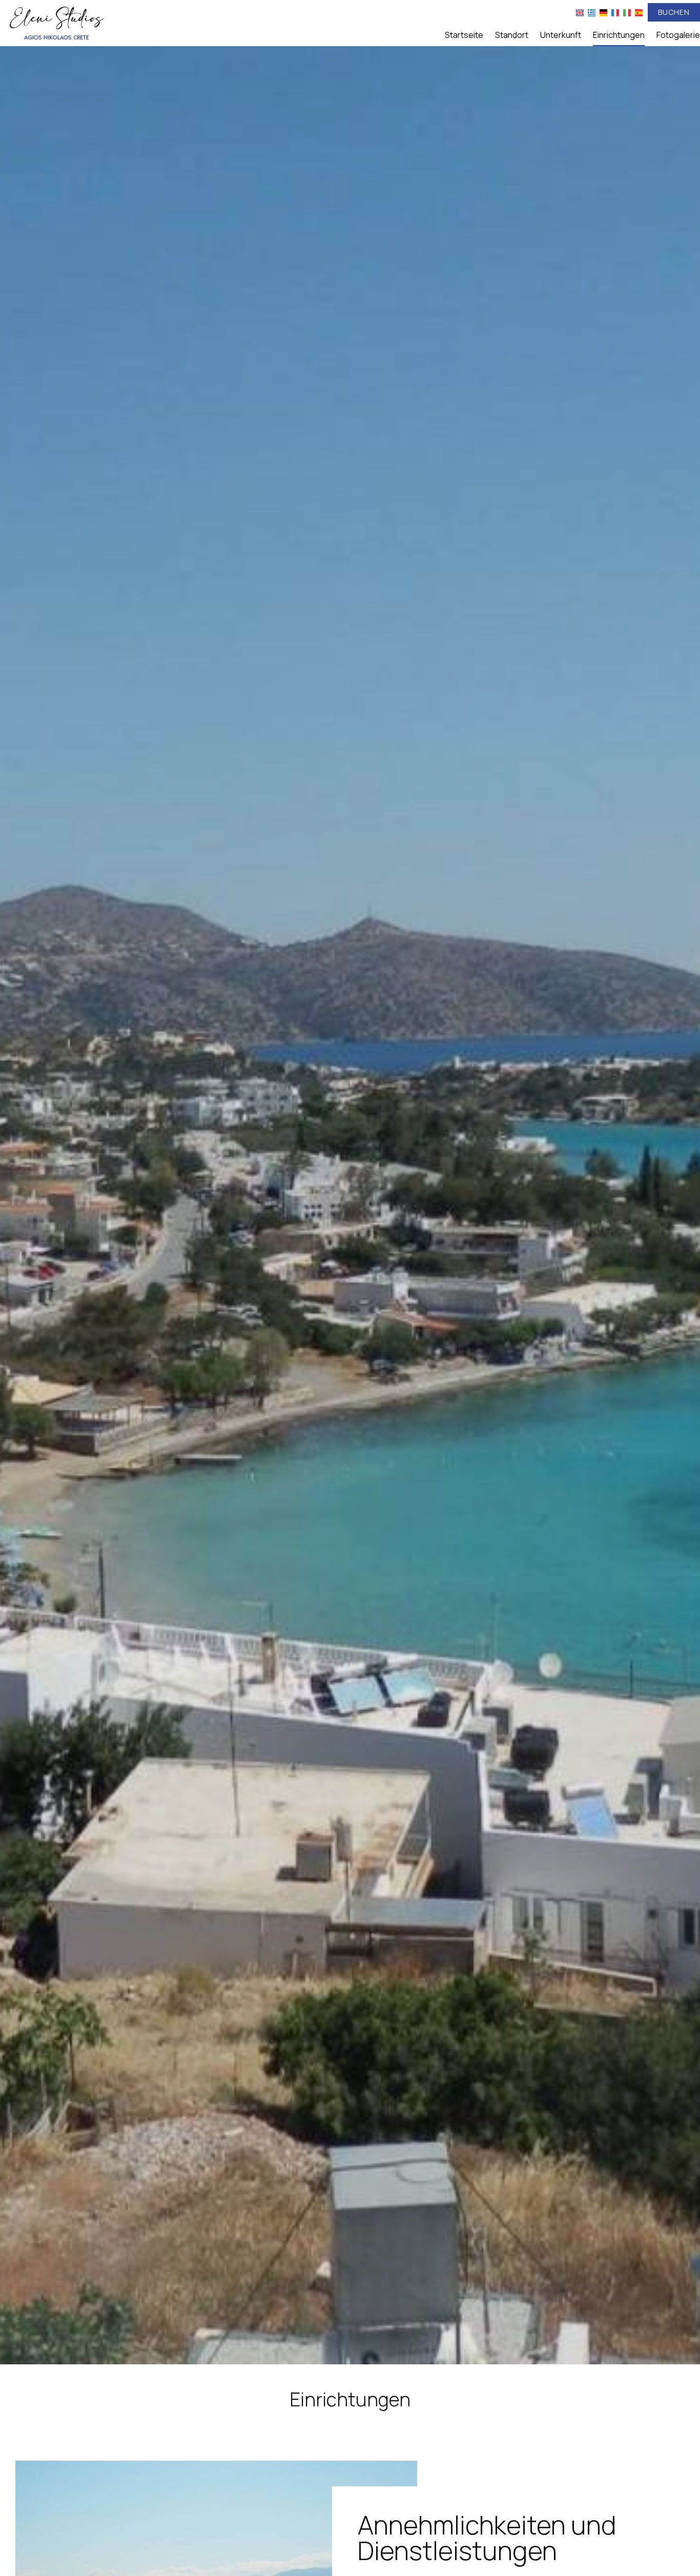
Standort (512, 35)
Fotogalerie (678, 35)
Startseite (464, 35)
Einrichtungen (619, 35)
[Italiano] (627, 12)
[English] (580, 12)
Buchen (674, 12)
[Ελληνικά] (592, 12)
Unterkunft (561, 35)
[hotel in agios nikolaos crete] (56, 22)
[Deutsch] (603, 12)
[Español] (639, 12)
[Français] (615, 12)
